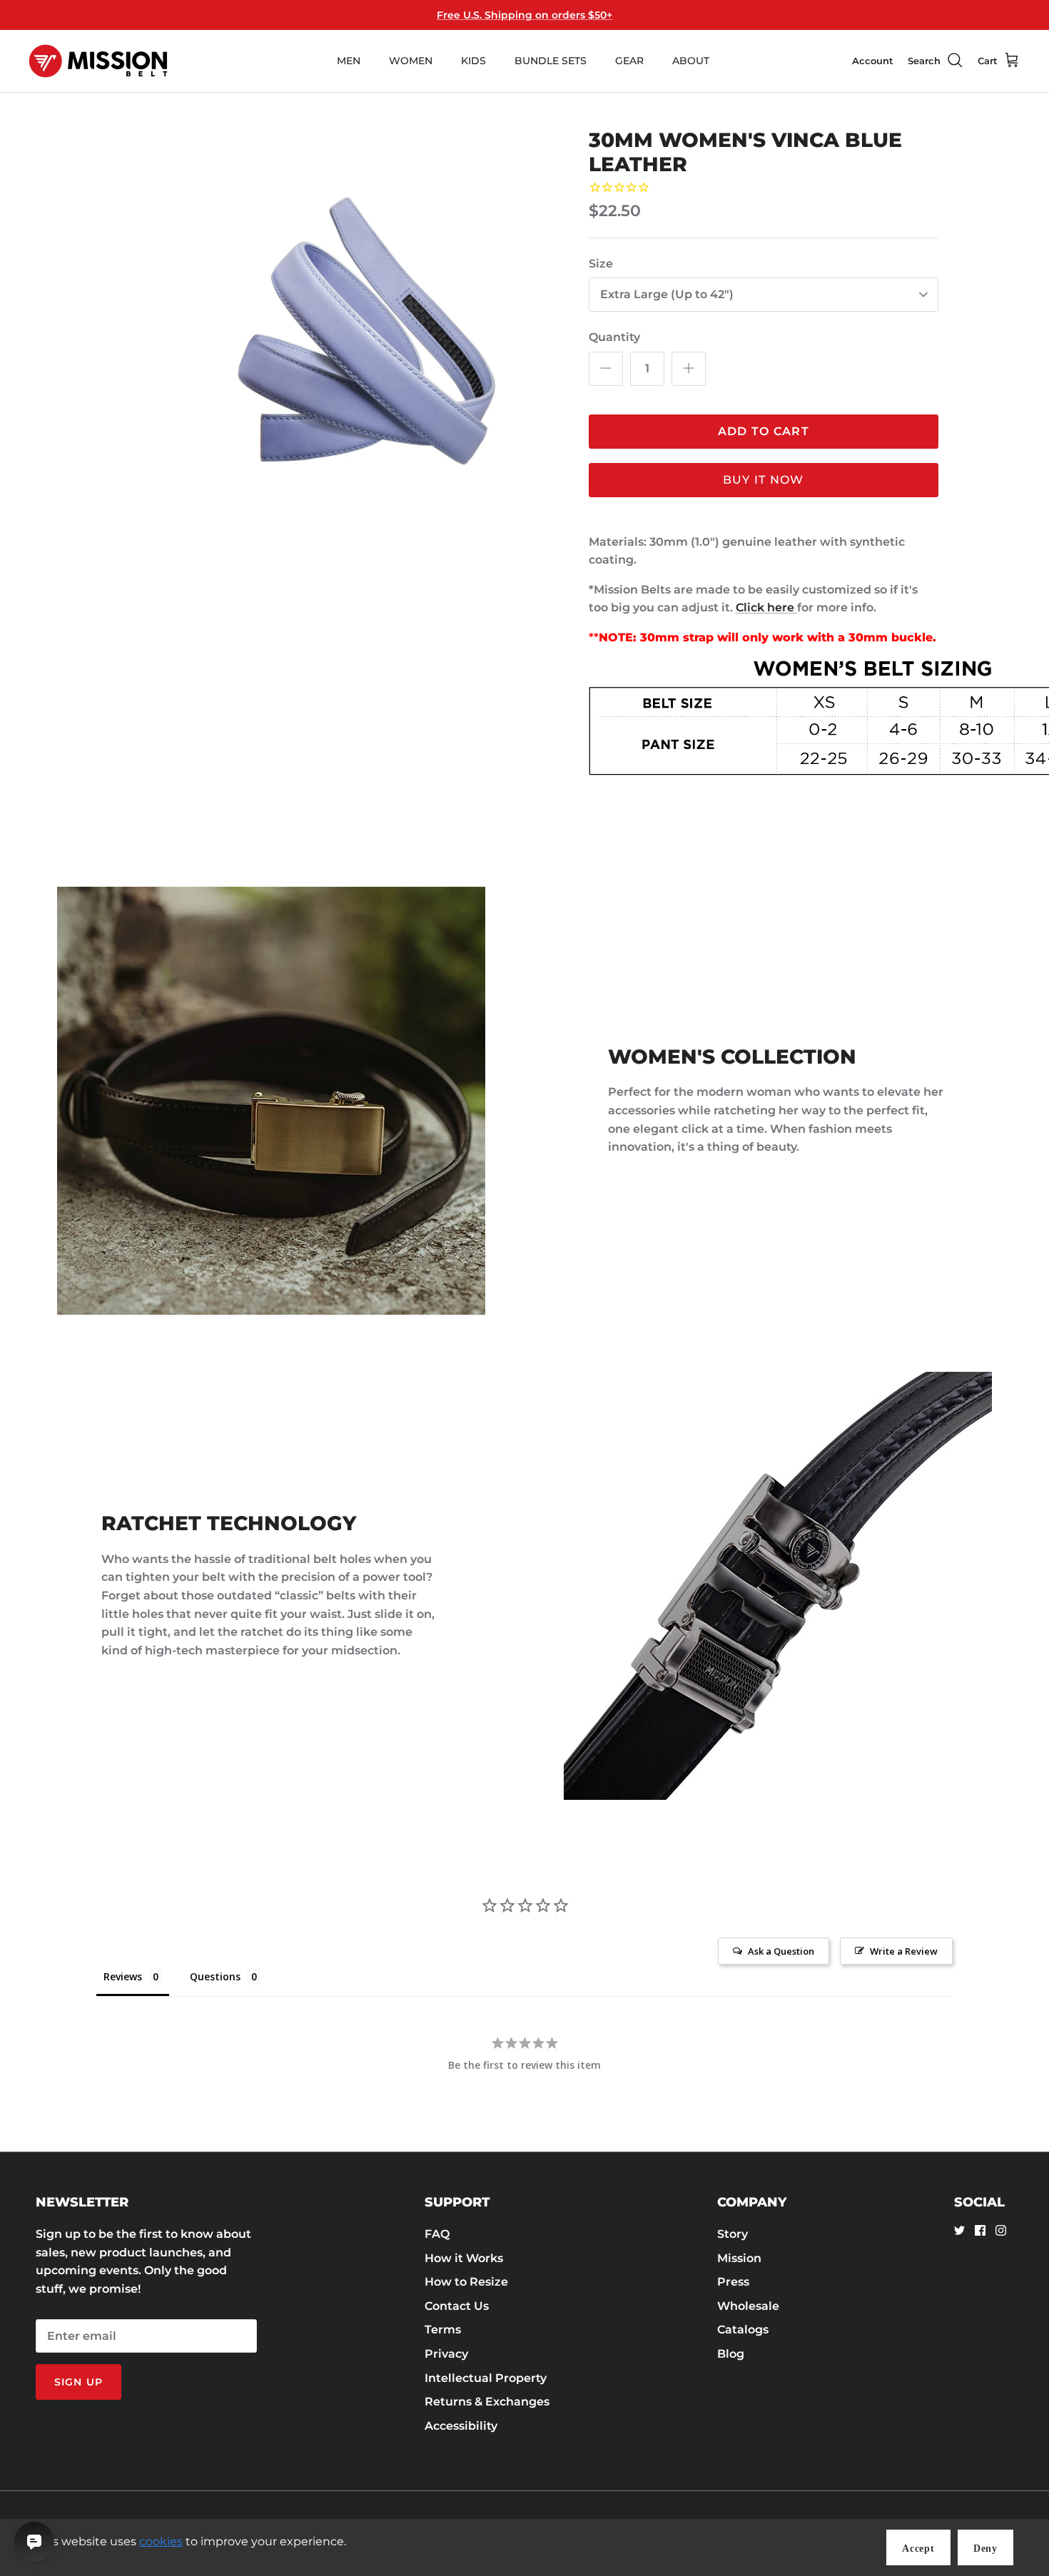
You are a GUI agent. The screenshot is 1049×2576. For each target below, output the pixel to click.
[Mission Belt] (98, 61)
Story (733, 2234)
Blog (731, 2354)
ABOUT (691, 61)
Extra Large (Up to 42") (667, 294)
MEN (349, 61)
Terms (443, 2330)
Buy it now (764, 480)
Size (601, 264)
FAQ (437, 2234)
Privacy (446, 2354)
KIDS (473, 61)
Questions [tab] (215, 1976)
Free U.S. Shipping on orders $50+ (524, 15)
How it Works (464, 2258)
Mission (739, 2258)
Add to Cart (764, 431)
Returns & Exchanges (487, 2402)
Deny (985, 2549)
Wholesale (748, 2306)
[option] (334, 352)
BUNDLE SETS (551, 61)
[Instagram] (1001, 2230)
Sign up (78, 2382)
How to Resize (466, 2282)
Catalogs (743, 2330)
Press (733, 2282)
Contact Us (457, 2306)
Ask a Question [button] (781, 1951)
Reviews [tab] (123, 1976)
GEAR (629, 61)
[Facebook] (980, 2230)
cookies (161, 2541)
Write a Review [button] (904, 1951)
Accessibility (461, 2426)
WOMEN (411, 61)
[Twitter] (959, 2230)
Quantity (614, 337)
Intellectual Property (486, 2378)
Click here (766, 607)
